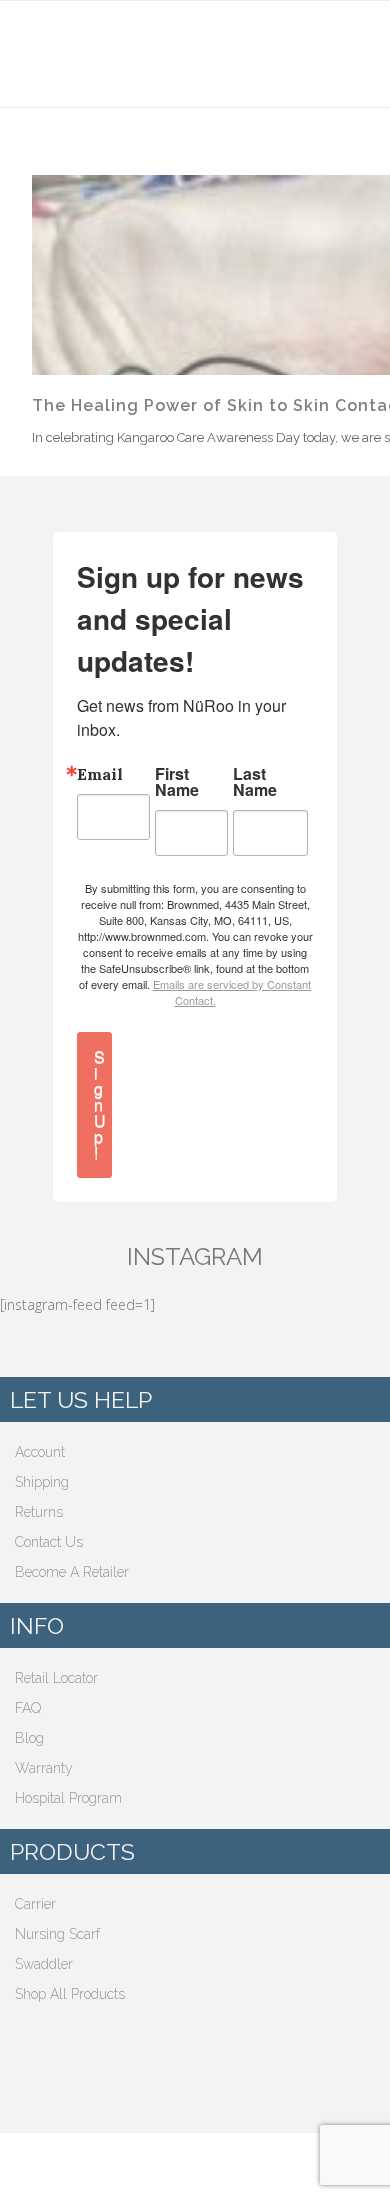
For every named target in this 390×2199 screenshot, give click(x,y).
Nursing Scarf (57, 1934)
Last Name (255, 782)
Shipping (42, 1482)
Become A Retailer (72, 1572)
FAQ (28, 1708)
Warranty (44, 1768)
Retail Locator (56, 1678)
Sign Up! (100, 1104)
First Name (177, 782)
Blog (29, 1738)
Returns (39, 1512)
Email (100, 774)
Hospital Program (68, 1798)
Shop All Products (70, 1994)
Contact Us (49, 1542)
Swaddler (44, 1964)
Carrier (35, 1904)
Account (40, 1452)
